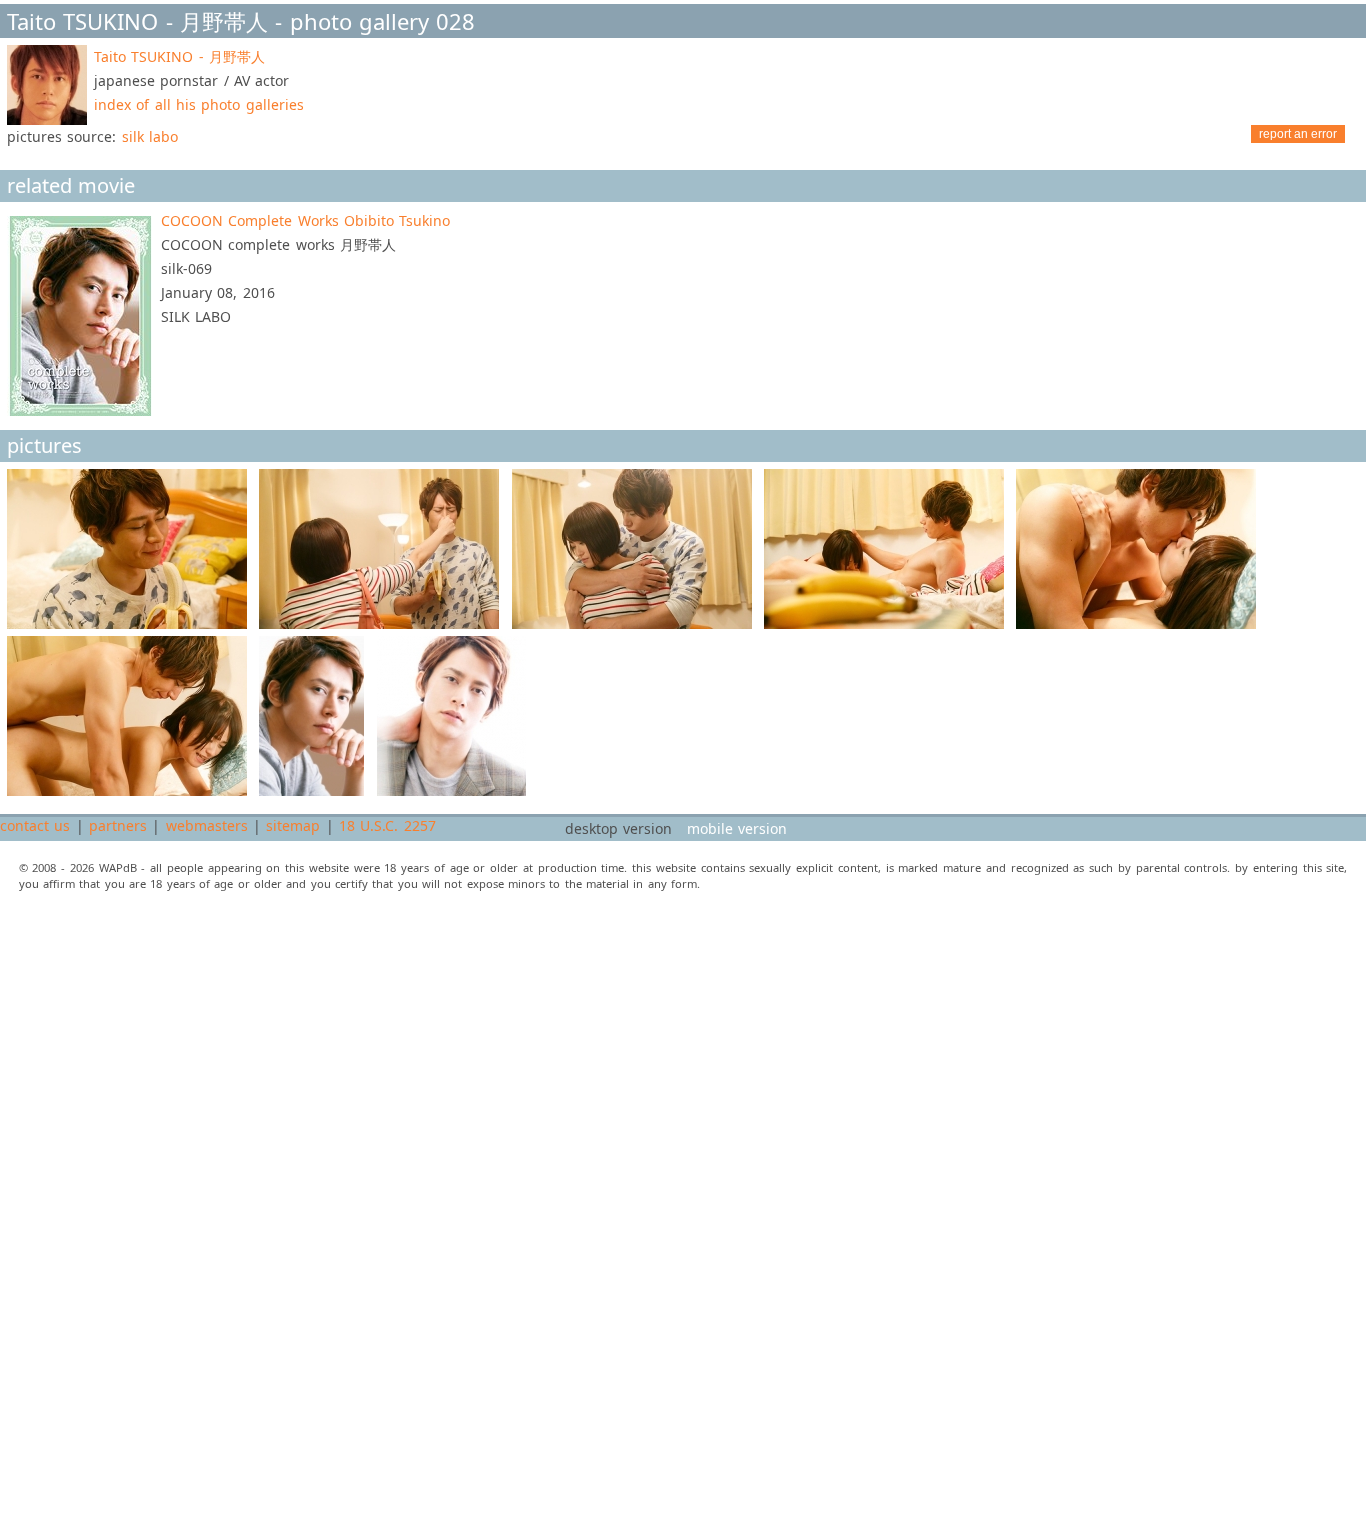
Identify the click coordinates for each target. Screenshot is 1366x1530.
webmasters (207, 825)
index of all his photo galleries (199, 104)
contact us (35, 825)
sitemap (293, 825)
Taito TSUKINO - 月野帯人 (179, 56)
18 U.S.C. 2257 (387, 825)
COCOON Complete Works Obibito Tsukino (305, 220)
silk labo (150, 136)
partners (118, 825)
